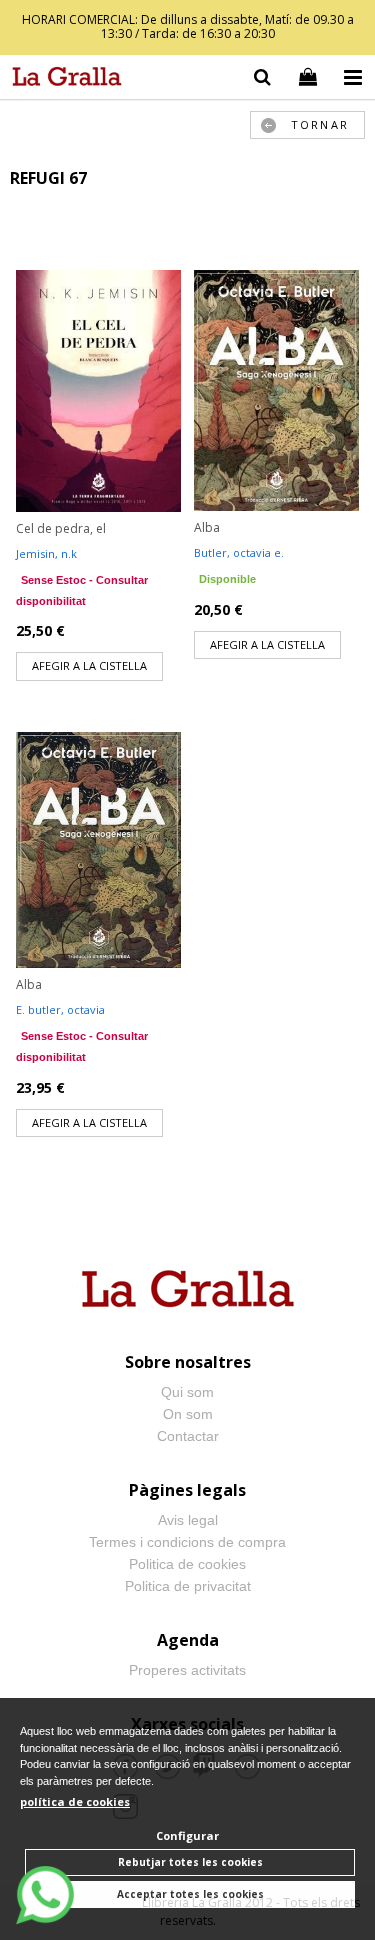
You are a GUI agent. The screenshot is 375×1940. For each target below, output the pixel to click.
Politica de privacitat (188, 1586)
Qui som (187, 1392)
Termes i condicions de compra (187, 1542)
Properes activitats (187, 1670)
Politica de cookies (187, 1564)
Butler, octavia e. (239, 552)
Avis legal (188, 1520)
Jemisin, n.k (46, 553)
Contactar (188, 1436)
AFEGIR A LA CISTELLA (89, 665)
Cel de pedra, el (61, 528)
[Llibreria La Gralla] (62, 80)
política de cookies (75, 1801)
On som (188, 1414)
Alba (207, 527)
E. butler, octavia (60, 1009)
